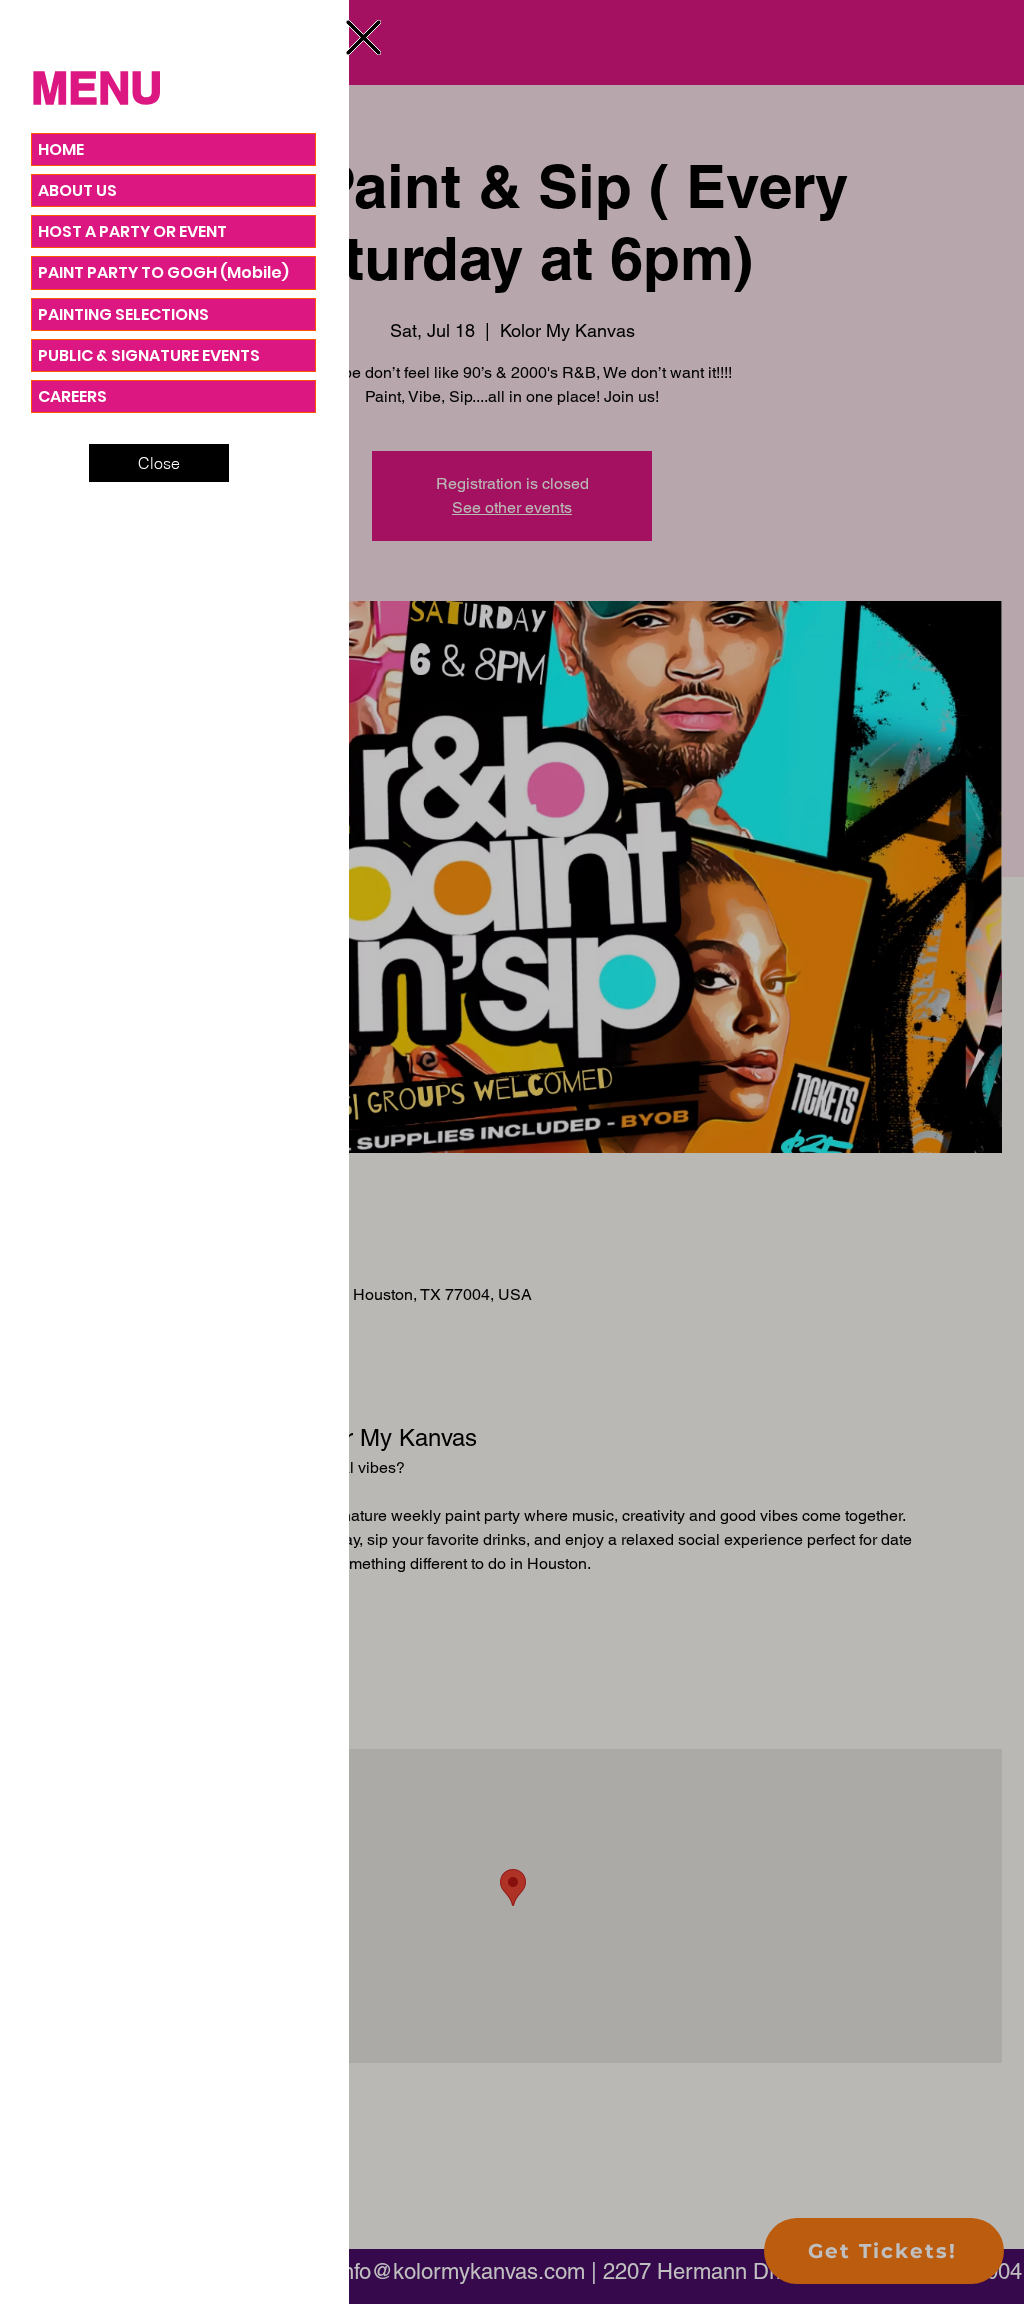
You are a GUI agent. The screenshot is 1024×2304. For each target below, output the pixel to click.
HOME (61, 149)
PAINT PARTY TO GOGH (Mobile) (163, 272)
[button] (363, 37)
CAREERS (72, 396)
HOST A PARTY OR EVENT (132, 231)
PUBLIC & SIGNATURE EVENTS (149, 355)
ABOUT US (77, 190)
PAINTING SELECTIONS (123, 314)
